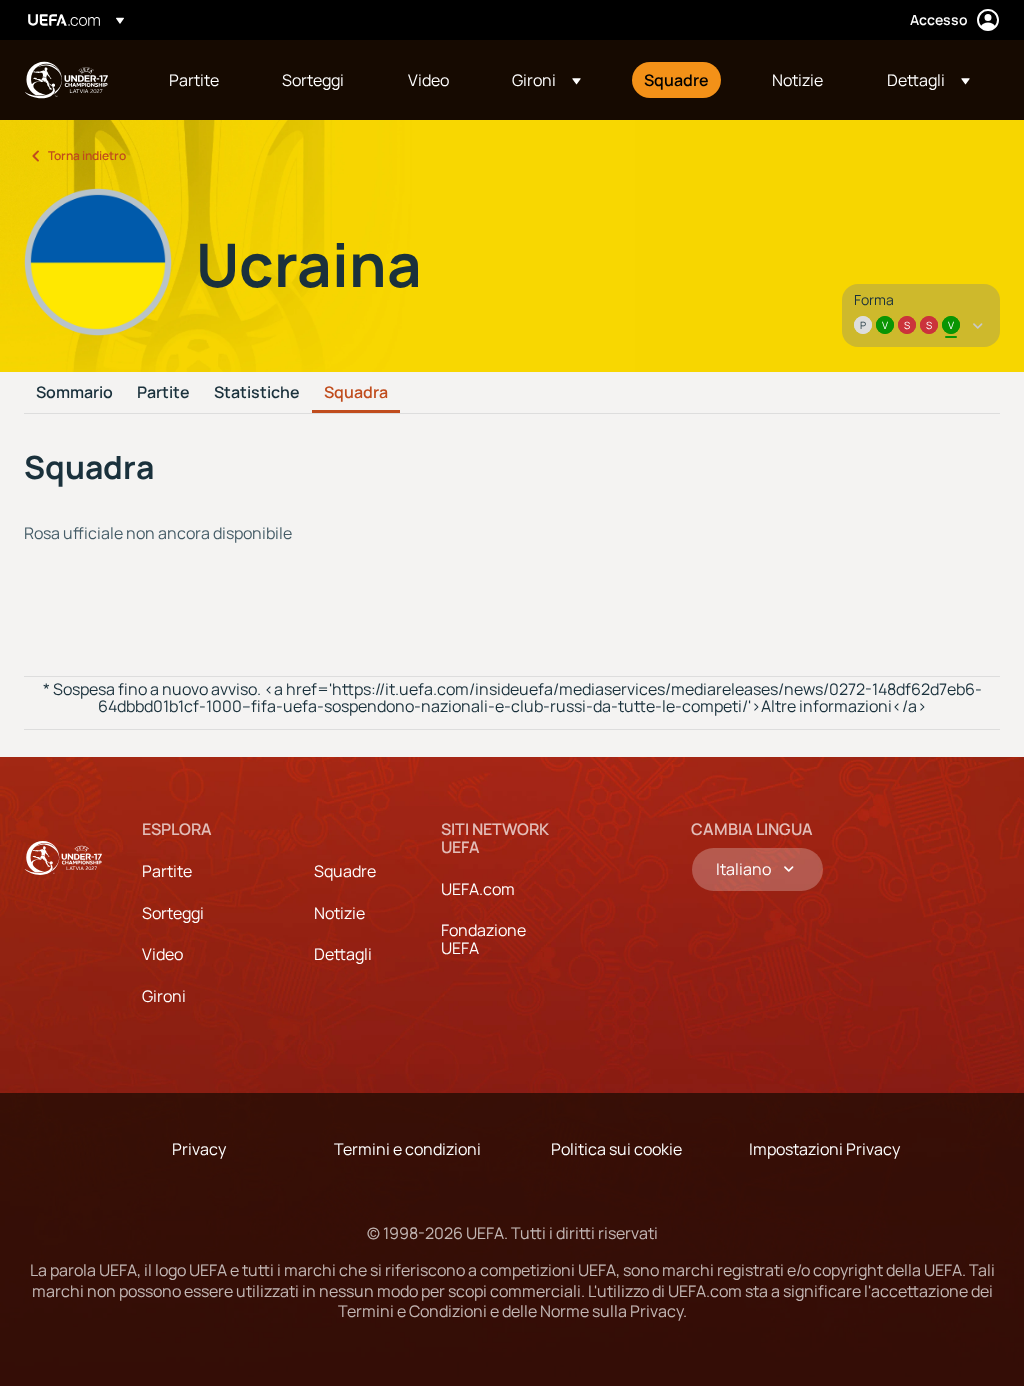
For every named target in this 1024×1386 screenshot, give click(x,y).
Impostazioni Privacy (824, 1149)
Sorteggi (173, 913)
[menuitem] (200, 80)
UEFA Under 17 (66, 80)
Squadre (345, 871)
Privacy (199, 1149)
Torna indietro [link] (87, 155)
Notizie (339, 913)
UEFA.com (478, 889)
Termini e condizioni (407, 1149)
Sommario (74, 393)
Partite (163, 393)
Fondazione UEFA (483, 939)
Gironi (164, 996)
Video (162, 954)
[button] (546, 80)
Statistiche (257, 393)
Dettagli (343, 954)
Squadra (356, 393)
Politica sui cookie (616, 1149)
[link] (194, 80)
